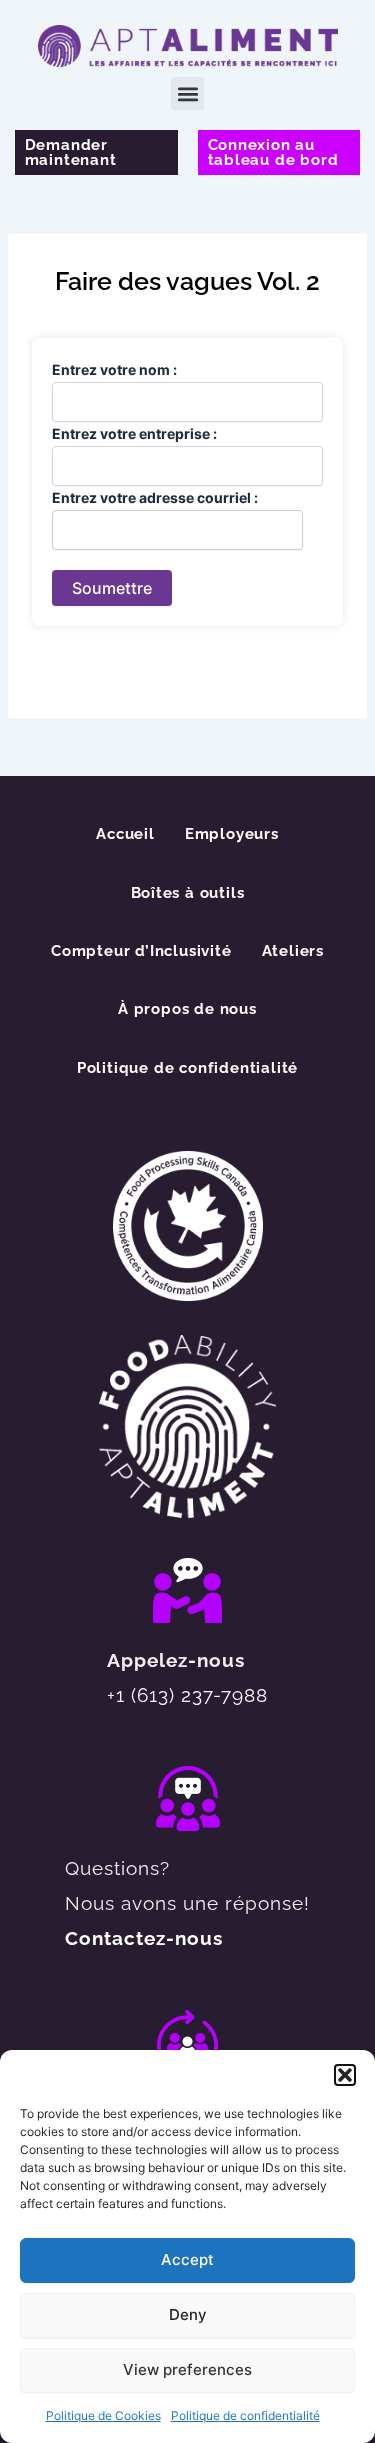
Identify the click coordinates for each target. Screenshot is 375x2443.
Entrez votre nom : (114, 369)
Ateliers (293, 950)
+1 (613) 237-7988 (187, 1695)
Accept (187, 2259)
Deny (188, 2314)
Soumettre (112, 588)
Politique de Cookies (103, 2415)
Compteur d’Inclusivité (141, 950)
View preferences (187, 2369)
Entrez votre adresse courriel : (155, 497)
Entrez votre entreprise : (134, 433)
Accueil (125, 833)
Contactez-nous (144, 1938)
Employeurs (232, 833)
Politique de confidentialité (245, 2415)
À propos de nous (187, 1008)
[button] (345, 2075)
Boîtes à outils (188, 892)
